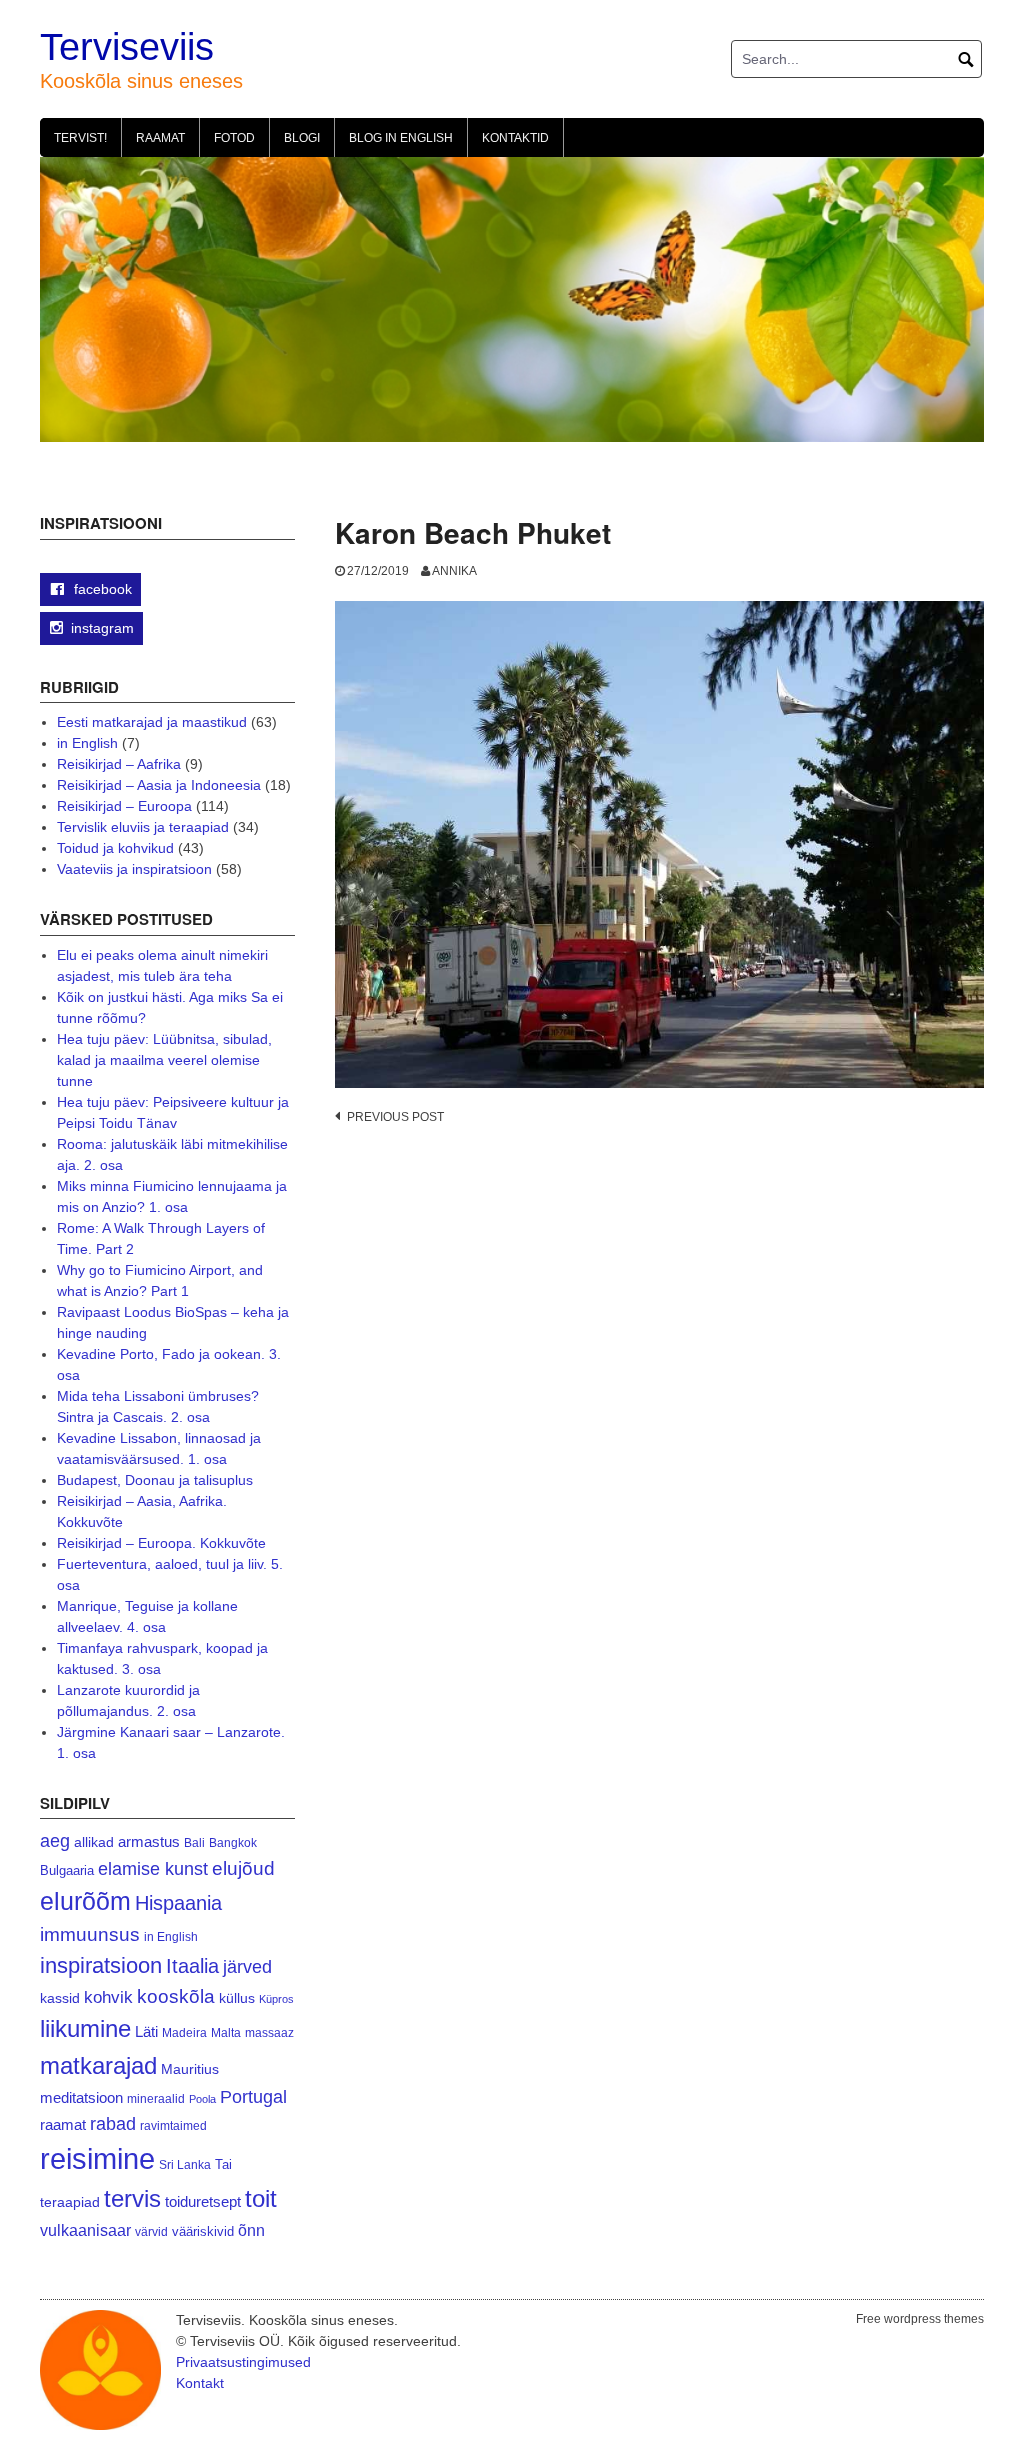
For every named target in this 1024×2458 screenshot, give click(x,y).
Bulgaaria (67, 1870)
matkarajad (98, 2065)
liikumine (85, 2028)
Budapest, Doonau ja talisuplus (155, 1480)
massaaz (269, 2033)
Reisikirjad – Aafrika (119, 764)
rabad (113, 2124)
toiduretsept (203, 2202)
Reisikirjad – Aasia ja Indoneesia (159, 785)
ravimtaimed (173, 2126)
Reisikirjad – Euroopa (124, 806)
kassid (60, 1998)
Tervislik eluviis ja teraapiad (143, 827)
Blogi (302, 138)
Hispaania (178, 1903)
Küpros (276, 1999)
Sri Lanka (185, 2165)
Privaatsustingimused (243, 2362)
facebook (101, 589)
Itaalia (192, 1966)
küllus (237, 1998)
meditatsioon (81, 2098)
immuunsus (90, 1934)
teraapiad (70, 2202)
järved (247, 1967)
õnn (251, 2230)
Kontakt (200, 2383)
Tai (223, 2164)
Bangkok (233, 1842)
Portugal (253, 2097)
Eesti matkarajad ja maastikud (152, 722)
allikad (94, 1842)
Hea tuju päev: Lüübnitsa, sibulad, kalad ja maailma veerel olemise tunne (164, 1060)
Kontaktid (515, 138)
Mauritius (190, 2069)
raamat (63, 2125)
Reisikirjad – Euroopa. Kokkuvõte (161, 1543)
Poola (202, 2099)
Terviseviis (127, 47)
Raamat (160, 138)
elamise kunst (153, 1869)
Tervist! (80, 138)
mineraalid (156, 2099)
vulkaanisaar (85, 2230)
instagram (102, 628)
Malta (226, 2032)
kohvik (108, 1997)
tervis (132, 2198)
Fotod (234, 138)
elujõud (243, 1868)
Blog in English (401, 138)
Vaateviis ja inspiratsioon (134, 869)
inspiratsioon (101, 1965)
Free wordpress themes (920, 2319)
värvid (151, 2232)
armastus (149, 1841)
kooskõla (176, 1996)
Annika (454, 571)
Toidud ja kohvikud (115, 848)
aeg (55, 1841)
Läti (146, 2031)
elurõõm (85, 1901)
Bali (194, 1842)
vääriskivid (203, 2231)
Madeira (184, 2032)
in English (87, 743)
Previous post (395, 1117)
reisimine (97, 2158)
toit (261, 2199)
